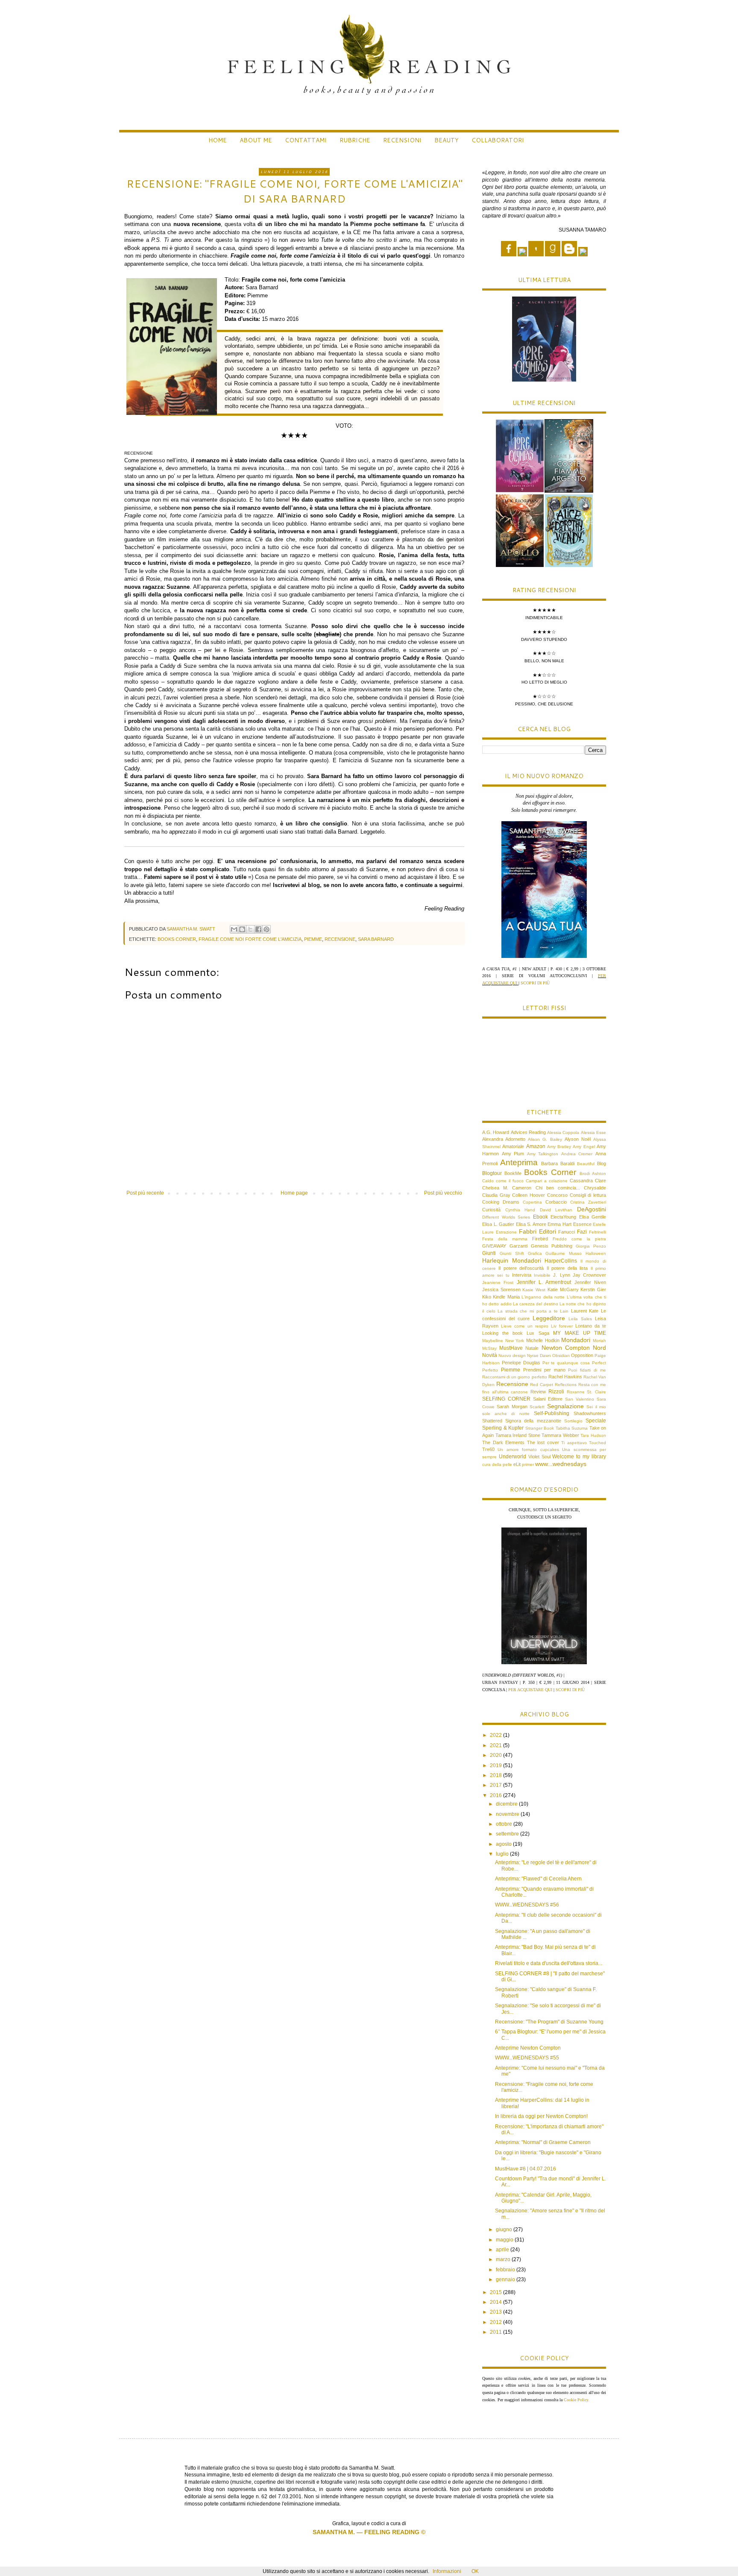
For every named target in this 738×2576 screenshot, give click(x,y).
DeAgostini (592, 1209)
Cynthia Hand (520, 1210)
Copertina (532, 1202)
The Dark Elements (503, 1442)
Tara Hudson (593, 1435)
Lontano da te (591, 1326)
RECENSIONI (402, 140)
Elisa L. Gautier (498, 1224)
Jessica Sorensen (501, 1289)
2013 (496, 2312)
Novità (490, 1355)
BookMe (513, 1173)
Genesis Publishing (552, 1246)
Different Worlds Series (506, 1217)
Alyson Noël (578, 1139)
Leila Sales (580, 1319)
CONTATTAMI (306, 140)
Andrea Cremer (577, 1154)
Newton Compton (566, 1348)
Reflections (566, 1385)
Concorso (557, 1195)
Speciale (596, 1421)
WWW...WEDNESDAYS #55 (527, 2058)
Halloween (596, 1253)
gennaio (506, 2279)
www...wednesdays (561, 1464)
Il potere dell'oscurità (521, 1268)
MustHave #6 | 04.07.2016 (526, 2169)
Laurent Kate (585, 1311)
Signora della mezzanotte (533, 1421)
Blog (602, 1163)
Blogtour (492, 1173)
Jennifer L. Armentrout (544, 1282)
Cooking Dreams (501, 1202)
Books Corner (177, 939)
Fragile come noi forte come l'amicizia (250, 939)
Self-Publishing (552, 1413)
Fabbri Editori (537, 1231)
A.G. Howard (496, 1132)
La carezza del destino (536, 1304)
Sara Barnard (376, 939)
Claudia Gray (496, 1195)
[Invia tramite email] (234, 929)
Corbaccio (556, 1202)
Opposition (582, 1355)
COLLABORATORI (498, 140)
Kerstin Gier (593, 1289)
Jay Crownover (589, 1275)
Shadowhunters (590, 1413)
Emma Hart (559, 1224)
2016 (496, 1795)
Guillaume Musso (564, 1253)
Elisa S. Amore (531, 1224)
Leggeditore (549, 1318)
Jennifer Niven (590, 1282)
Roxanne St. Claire (586, 1392)
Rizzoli (556, 1392)
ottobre (505, 1824)
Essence (582, 1224)
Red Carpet (542, 1385)
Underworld (512, 1457)
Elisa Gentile (593, 1217)
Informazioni (447, 2571)
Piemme (313, 939)
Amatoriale (513, 1146)
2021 (496, 1745)
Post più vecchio (443, 1193)
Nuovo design (512, 1356)
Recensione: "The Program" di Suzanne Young (549, 2022)
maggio (505, 2240)
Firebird (540, 1239)
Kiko (487, 1297)
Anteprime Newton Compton (528, 2048)
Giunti (489, 1253)
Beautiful (586, 1164)
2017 (496, 1785)
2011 (496, 2332)
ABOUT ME (256, 140)
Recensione (340, 939)
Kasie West (534, 1290)
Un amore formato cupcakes (528, 1450)
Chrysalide (595, 1188)
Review (538, 1392)
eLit (517, 1464)
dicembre (507, 1804)
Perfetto (490, 1370)
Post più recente (145, 1193)
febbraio (506, 2270)
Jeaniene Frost (498, 1282)
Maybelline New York (503, 1341)
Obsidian (561, 1356)
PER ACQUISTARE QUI (531, 1690)
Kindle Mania (506, 1297)
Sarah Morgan (512, 1407)
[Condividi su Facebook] (258, 929)
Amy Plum (513, 1154)
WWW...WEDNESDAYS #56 (527, 1905)
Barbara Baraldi (558, 1163)
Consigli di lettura (588, 1195)
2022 (496, 1735)
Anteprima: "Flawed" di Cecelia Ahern (538, 1879)
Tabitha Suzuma (572, 1428)
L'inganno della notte (543, 1297)
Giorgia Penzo (591, 1246)
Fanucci (567, 1232)
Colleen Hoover (529, 1195)
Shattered (492, 1421)
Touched (597, 1443)
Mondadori (576, 1340)
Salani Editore (548, 1399)
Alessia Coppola (563, 1132)
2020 (496, 1755)
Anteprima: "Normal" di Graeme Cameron (543, 2142)
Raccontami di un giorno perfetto (515, 1377)
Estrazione (506, 1232)
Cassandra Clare (588, 1181)
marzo (504, 2259)
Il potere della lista (567, 1268)
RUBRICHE (355, 140)
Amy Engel (584, 1147)
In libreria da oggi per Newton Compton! (541, 2116)
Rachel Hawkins (565, 1377)
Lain (564, 1311)
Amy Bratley (559, 1147)
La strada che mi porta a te (528, 1311)
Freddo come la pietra (579, 1239)
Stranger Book (540, 1428)
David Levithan (556, 1210)
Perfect (599, 1363)
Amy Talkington (543, 1154)
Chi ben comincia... (558, 1188)
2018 (496, 1775)
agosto (504, 1844)
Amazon (536, 1146)
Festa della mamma (505, 1239)
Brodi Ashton (593, 1173)
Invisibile (542, 1275)
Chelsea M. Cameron (507, 1188)
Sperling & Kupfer (503, 1428)
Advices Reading (528, 1132)
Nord (599, 1348)
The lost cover (543, 1442)
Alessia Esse (593, 1132)
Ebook (540, 1217)
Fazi (582, 1232)
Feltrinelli (597, 1232)
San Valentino (580, 1399)
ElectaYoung (563, 1217)
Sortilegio (573, 1421)
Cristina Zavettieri (588, 1202)
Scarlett (537, 1407)
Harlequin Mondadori (512, 1260)
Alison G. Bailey (545, 1139)
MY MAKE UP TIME (580, 1333)
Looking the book (502, 1333)
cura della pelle (497, 1464)
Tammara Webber (560, 1435)
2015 (496, 2292)
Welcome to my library (579, 1457)
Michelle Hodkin (543, 1340)
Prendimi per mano (544, 1370)
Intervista (522, 1275)
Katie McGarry (563, 1289)
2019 (496, 1765)
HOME (218, 140)
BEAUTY (447, 140)
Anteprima (519, 1162)
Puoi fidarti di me (587, 1370)
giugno (505, 2229)
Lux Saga (538, 1333)
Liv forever (562, 1326)
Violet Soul (539, 1457)
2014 (496, 2302)
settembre (508, 1834)
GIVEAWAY (494, 1246)
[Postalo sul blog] (242, 929)
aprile (503, 2250)
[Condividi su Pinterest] (266, 929)
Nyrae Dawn (539, 1356)
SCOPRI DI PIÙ (535, 983)
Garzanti (518, 1246)
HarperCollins (561, 1261)
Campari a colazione (547, 1181)
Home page (294, 1193)
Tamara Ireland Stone (518, 1435)
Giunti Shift (512, 1253)
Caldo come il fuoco (503, 1181)
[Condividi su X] (250, 929)
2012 (496, 2322)
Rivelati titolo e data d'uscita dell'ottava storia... (549, 1963)
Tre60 (488, 1449)
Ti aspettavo (574, 1443)
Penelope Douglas (521, 1363)
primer (528, 1464)
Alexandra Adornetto (504, 1139)
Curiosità (491, 1210)
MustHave (511, 1348)
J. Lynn (561, 1275)
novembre (508, 1814)
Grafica (535, 1253)
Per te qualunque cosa (566, 1363)
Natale (532, 1348)
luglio (503, 1854)
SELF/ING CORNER (506, 1399)
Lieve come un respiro (525, 1326)
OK (475, 2571)
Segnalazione (565, 1406)
